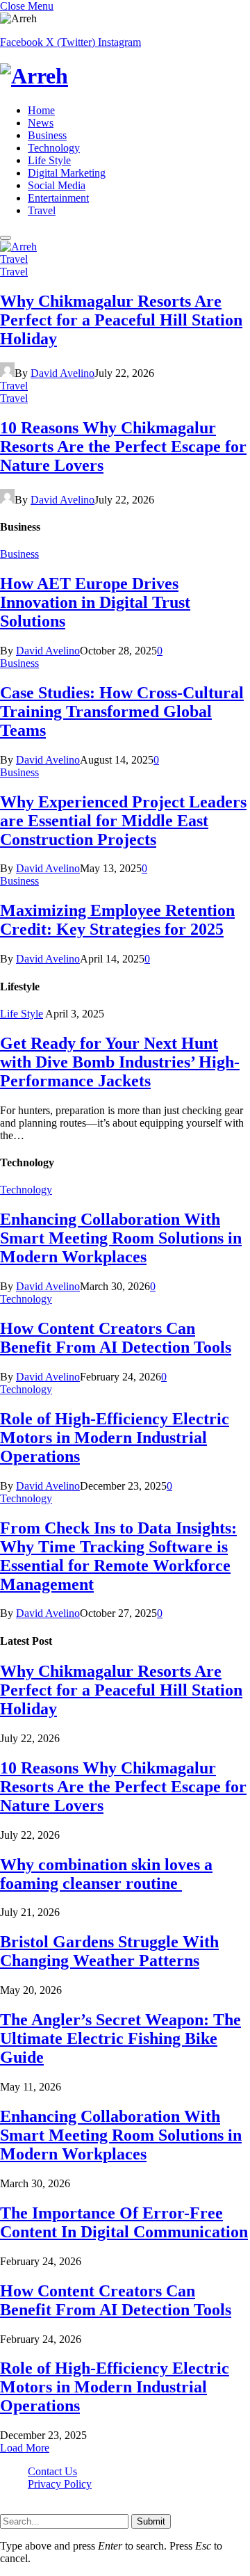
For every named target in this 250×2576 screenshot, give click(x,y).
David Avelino (62, 373)
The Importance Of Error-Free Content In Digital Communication (124, 2222)
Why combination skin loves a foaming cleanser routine (106, 1874)
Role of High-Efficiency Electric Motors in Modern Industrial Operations (115, 1438)
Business (47, 135)
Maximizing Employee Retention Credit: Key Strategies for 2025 (117, 920)
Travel (42, 210)
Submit (151, 2521)
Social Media (57, 185)
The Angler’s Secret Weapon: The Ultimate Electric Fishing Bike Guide (120, 2038)
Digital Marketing (67, 173)
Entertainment (58, 198)
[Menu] (6, 238)
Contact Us (52, 2471)
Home (41, 110)
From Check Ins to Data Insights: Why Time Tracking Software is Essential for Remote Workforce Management (118, 1556)
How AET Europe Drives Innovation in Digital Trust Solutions (95, 602)
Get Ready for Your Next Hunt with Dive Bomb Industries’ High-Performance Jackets (120, 1062)
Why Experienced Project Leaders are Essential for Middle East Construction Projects (123, 821)
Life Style (49, 160)
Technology (54, 148)
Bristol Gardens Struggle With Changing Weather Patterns (109, 1951)
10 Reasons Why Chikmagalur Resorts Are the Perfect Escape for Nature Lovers (123, 446)
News (41, 123)
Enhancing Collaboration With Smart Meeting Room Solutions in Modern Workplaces (121, 1238)
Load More (25, 2448)
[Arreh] (125, 76)
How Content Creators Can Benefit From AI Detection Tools (116, 1338)
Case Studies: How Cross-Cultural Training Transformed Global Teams (122, 711)
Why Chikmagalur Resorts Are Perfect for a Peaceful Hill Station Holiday (121, 320)
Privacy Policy (60, 2484)
